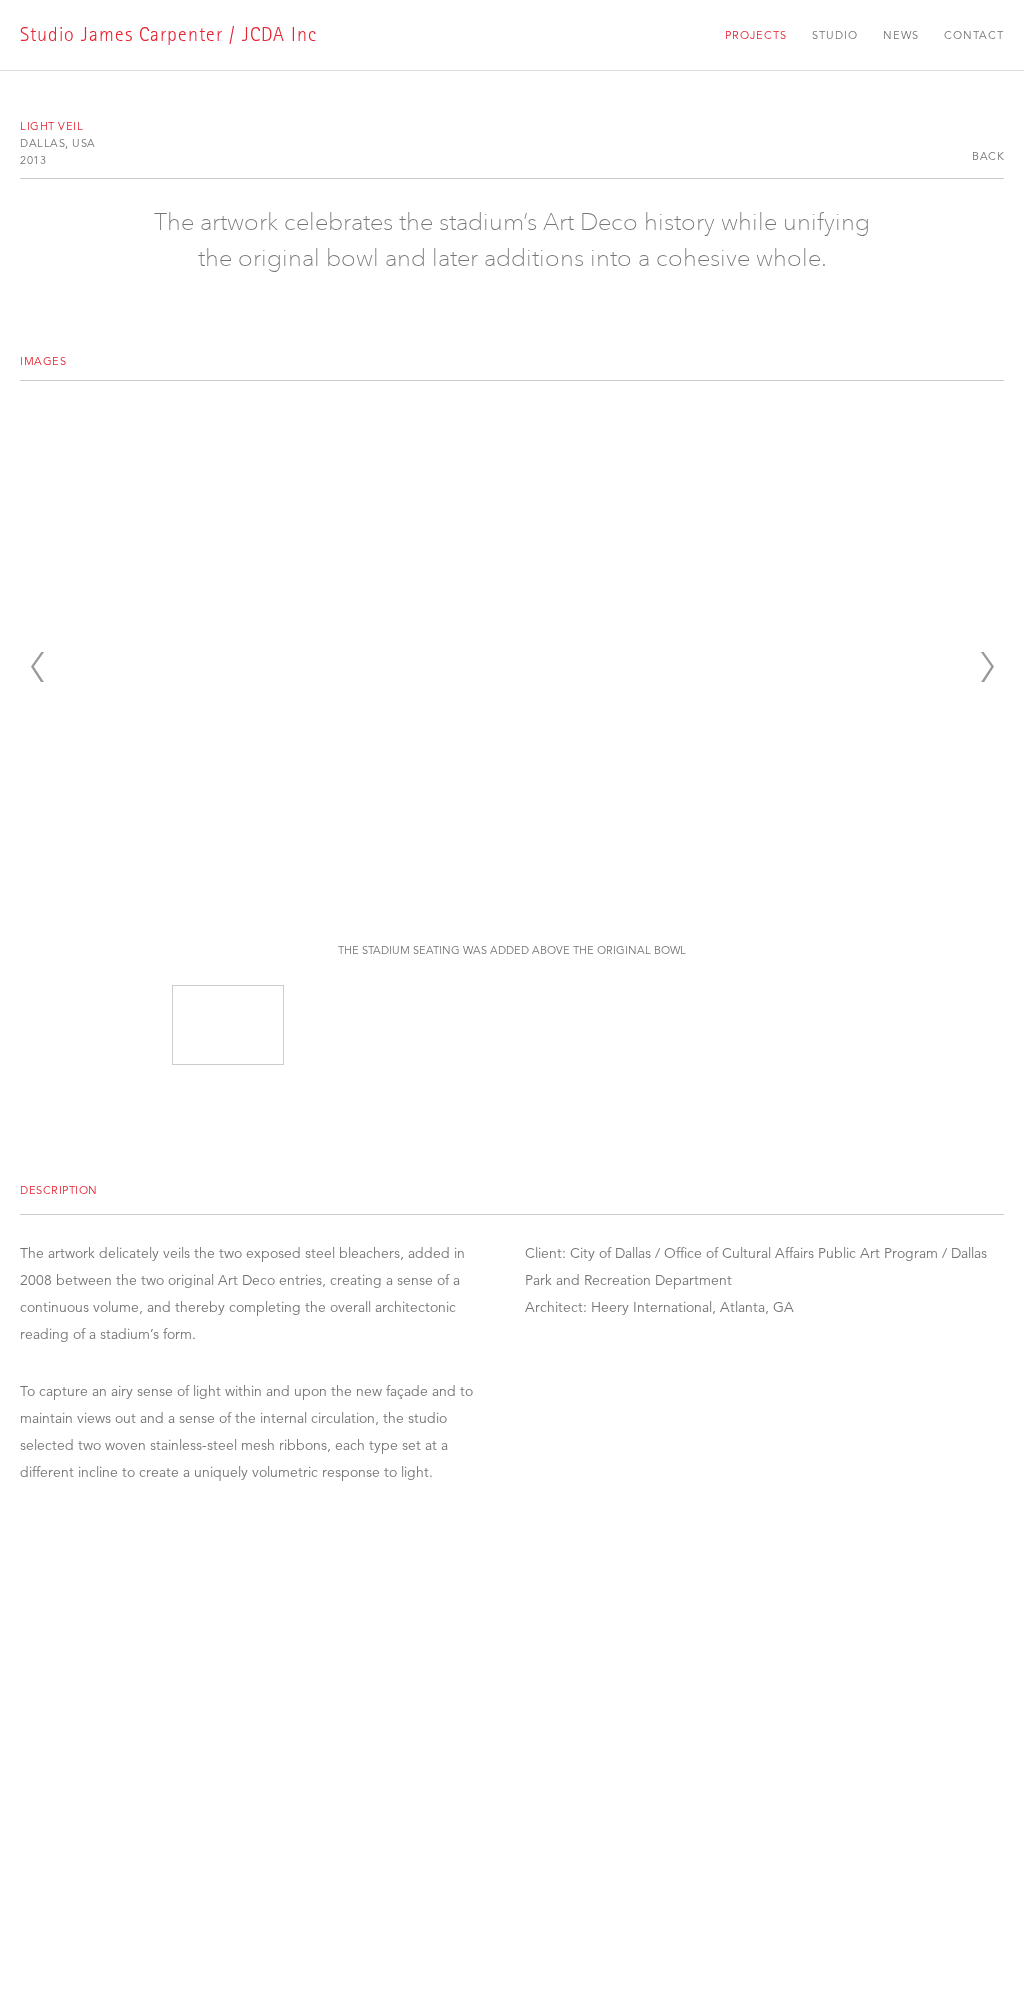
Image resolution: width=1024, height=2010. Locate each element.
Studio (835, 35)
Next (987, 667)
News (901, 35)
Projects (756, 35)
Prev (37, 667)
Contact (974, 35)
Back (988, 156)
